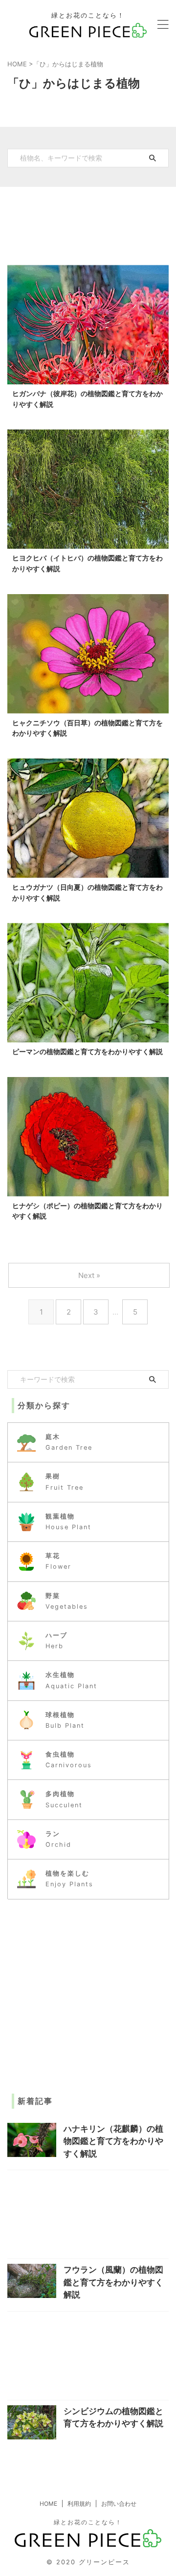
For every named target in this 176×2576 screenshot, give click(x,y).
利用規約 (79, 2504)
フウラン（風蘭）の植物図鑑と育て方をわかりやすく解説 (113, 2282)
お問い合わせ (119, 2504)
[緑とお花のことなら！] (88, 30)
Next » (89, 1275)
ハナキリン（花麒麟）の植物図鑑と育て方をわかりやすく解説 (113, 2141)
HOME (48, 2504)
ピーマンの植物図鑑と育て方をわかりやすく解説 (88, 1051)
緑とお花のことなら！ (88, 2522)
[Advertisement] (88, 221)
